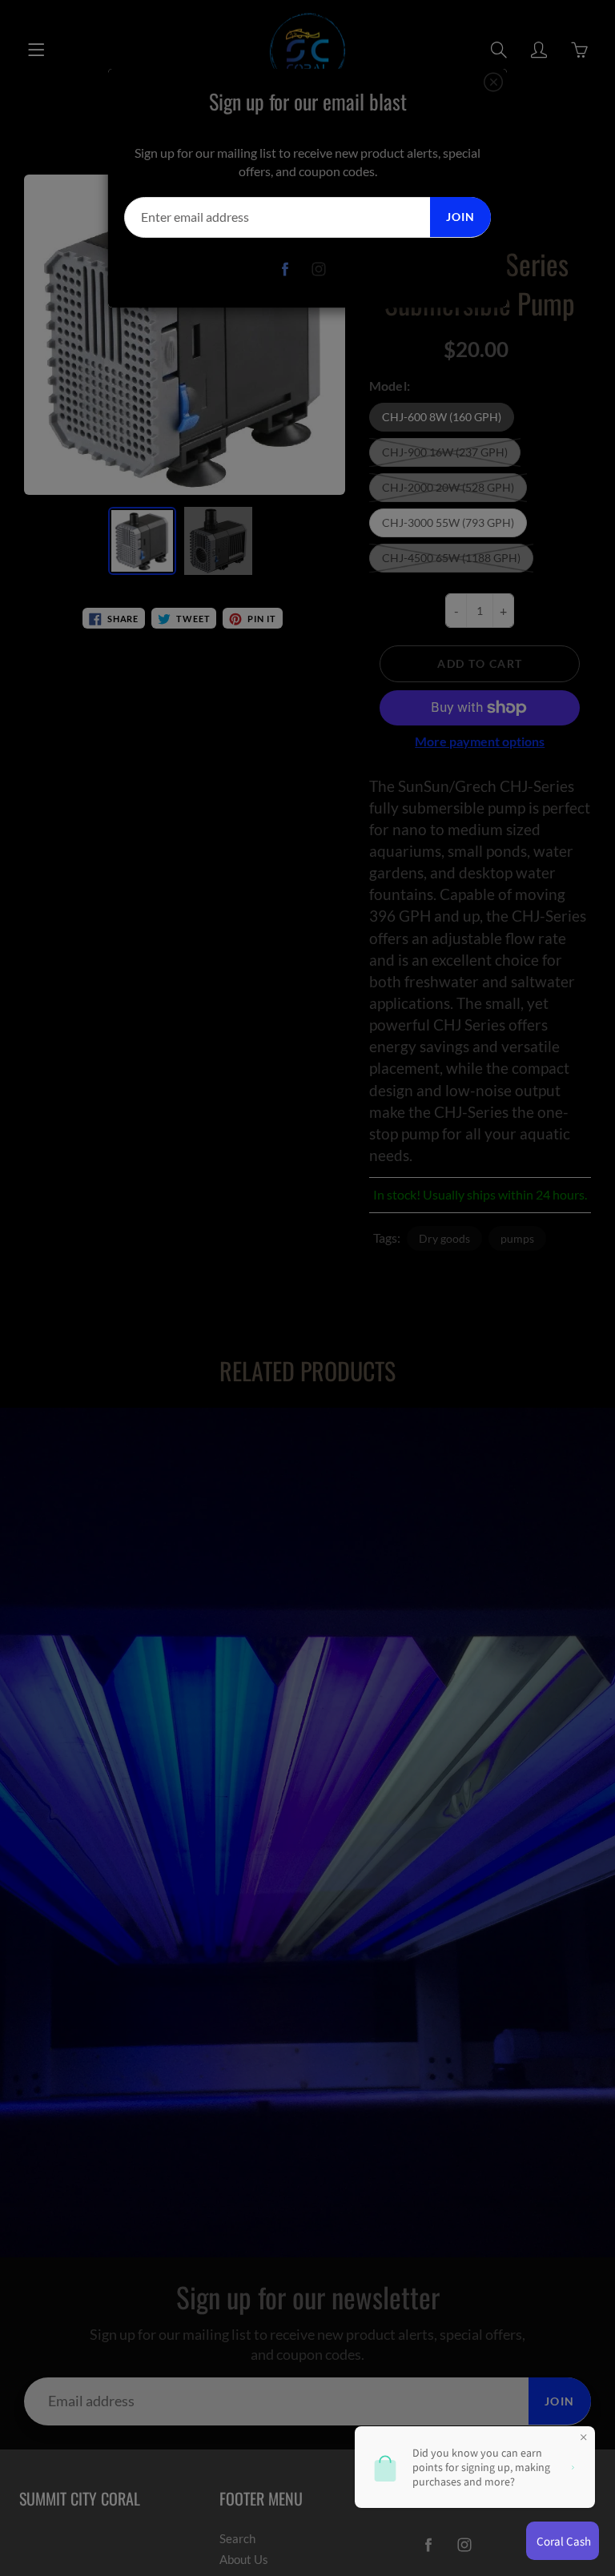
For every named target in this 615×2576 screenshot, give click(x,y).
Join (460, 217)
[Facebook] (285, 269)
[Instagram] (319, 269)
